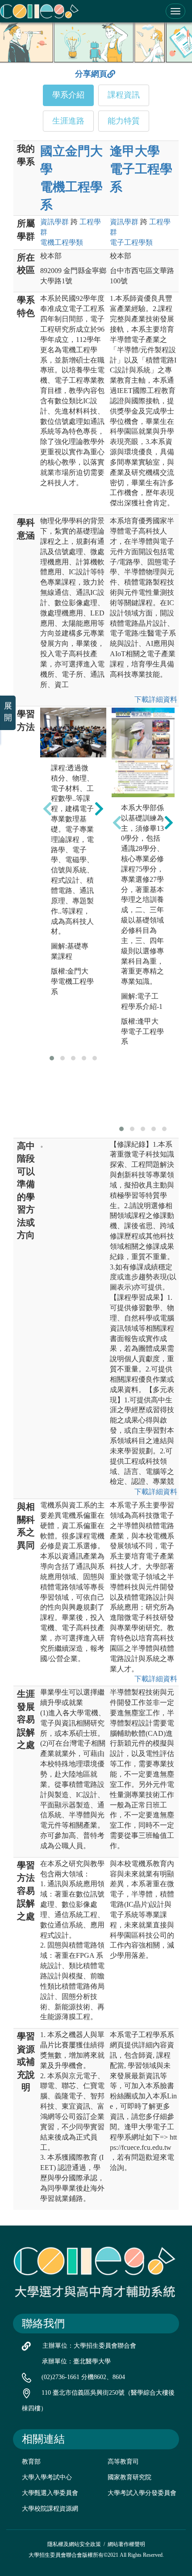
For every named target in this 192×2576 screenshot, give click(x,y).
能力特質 (124, 121)
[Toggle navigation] (175, 11)
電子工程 (131, 242)
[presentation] (47, 808)
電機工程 (62, 242)
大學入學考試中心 (47, 2477)
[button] (52, 1058)
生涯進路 (68, 121)
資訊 (54, 222)
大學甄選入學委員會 (50, 2493)
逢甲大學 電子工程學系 (141, 169)
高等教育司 (123, 2462)
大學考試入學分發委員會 (142, 2493)
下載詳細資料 (156, 699)
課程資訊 (124, 95)
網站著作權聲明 (126, 2544)
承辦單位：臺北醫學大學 (76, 2361)
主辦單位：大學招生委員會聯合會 (89, 2346)
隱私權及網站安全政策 (74, 2544)
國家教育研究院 (129, 2477)
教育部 (31, 2462)
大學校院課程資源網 (50, 2509)
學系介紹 (68, 95)
